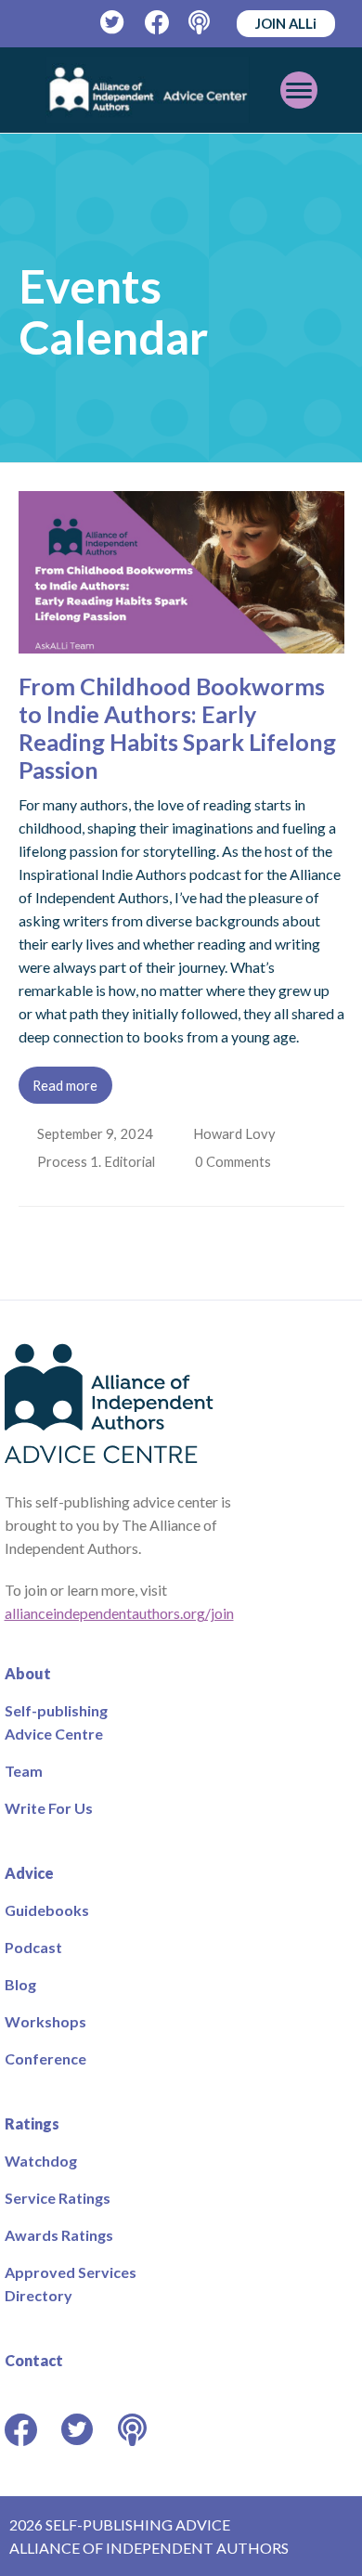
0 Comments (238, 1161)
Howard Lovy (236, 1133)
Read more (65, 1085)
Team (24, 1771)
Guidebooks (47, 1910)
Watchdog (41, 2161)
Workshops (45, 2021)
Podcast (33, 1947)
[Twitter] (113, 23)
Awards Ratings (59, 2235)
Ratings (32, 2123)
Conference (45, 2058)
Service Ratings (58, 2198)
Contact (34, 2360)
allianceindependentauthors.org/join (119, 1613)
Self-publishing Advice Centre (56, 1722)
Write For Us (49, 1808)
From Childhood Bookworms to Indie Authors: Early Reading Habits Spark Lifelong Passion (177, 728)
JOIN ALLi (286, 23)
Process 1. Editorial (98, 1161)
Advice (29, 1873)
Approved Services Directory (71, 2284)
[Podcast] (201, 23)
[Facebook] (157, 23)
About (28, 1673)
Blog (20, 1984)
